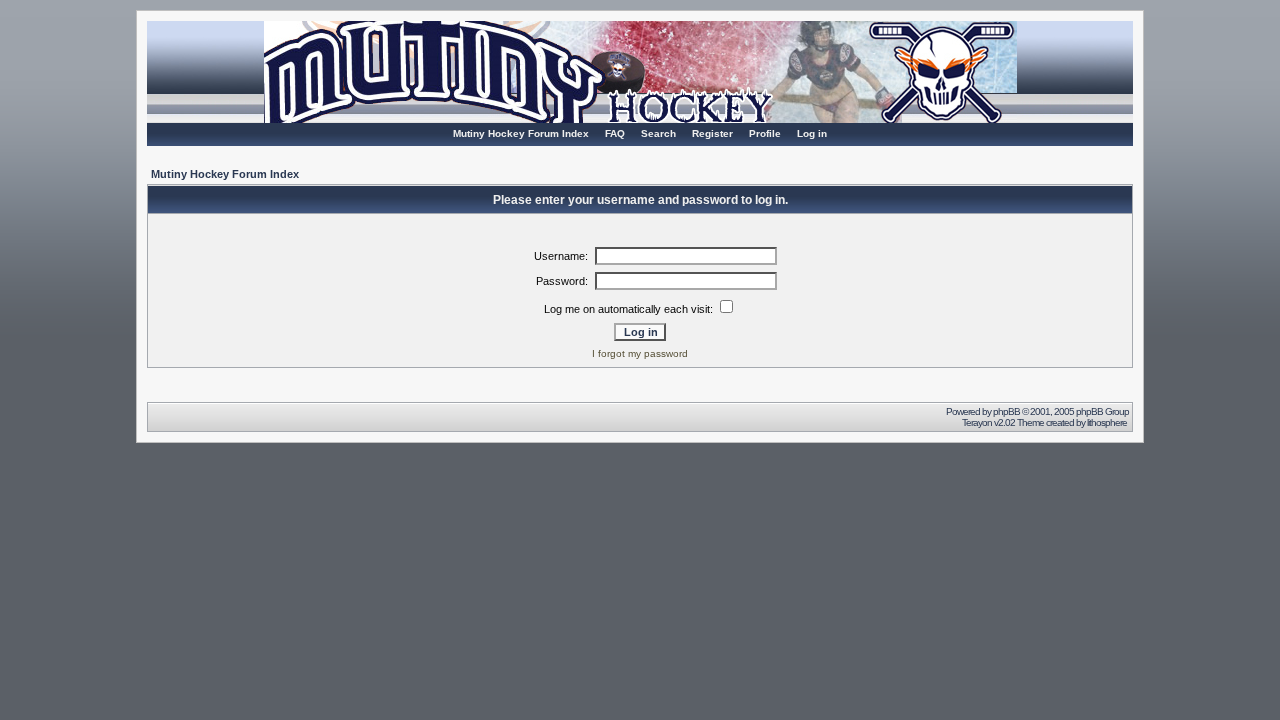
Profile (765, 133)
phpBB (1006, 411)
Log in (812, 133)
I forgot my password (640, 353)
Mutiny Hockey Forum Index (521, 133)
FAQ (615, 133)
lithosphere (1108, 422)
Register (712, 133)
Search (658, 133)
